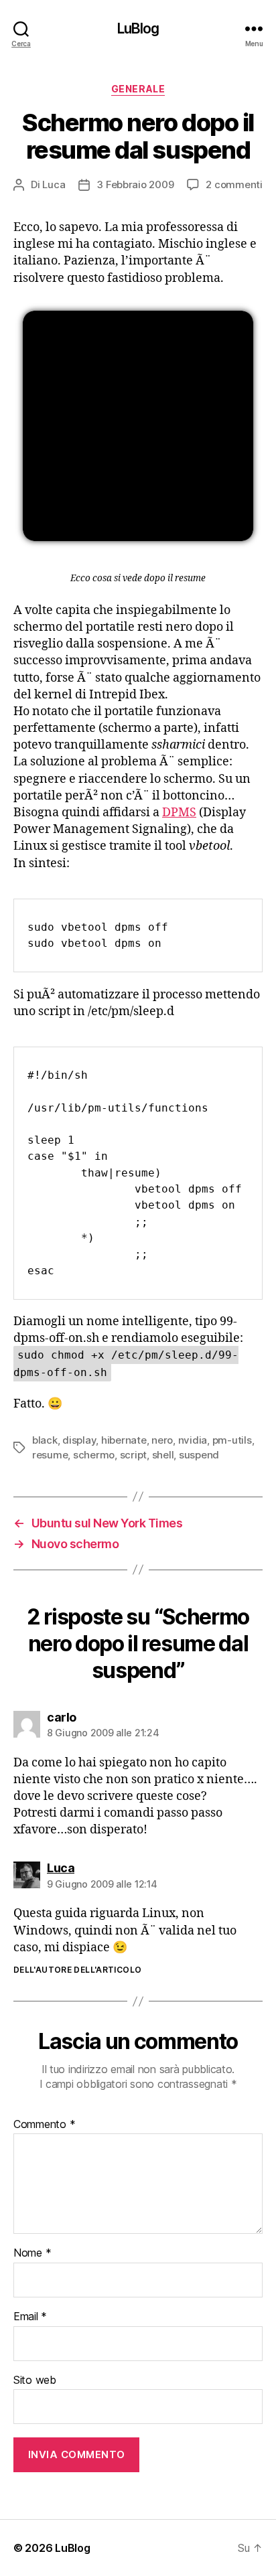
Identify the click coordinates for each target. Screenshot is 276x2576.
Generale (138, 89)
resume (50, 1455)
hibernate (124, 1440)
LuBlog (138, 28)
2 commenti (234, 184)
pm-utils (232, 1440)
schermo (94, 1455)
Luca (54, 184)
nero (162, 1440)
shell (163, 1455)
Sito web (35, 2380)
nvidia (193, 1440)
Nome (32, 2253)
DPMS (179, 813)
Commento (44, 2125)
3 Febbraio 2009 (135, 184)
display (79, 1440)
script (133, 1455)
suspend (199, 1455)
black (45, 1440)
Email (30, 2317)
